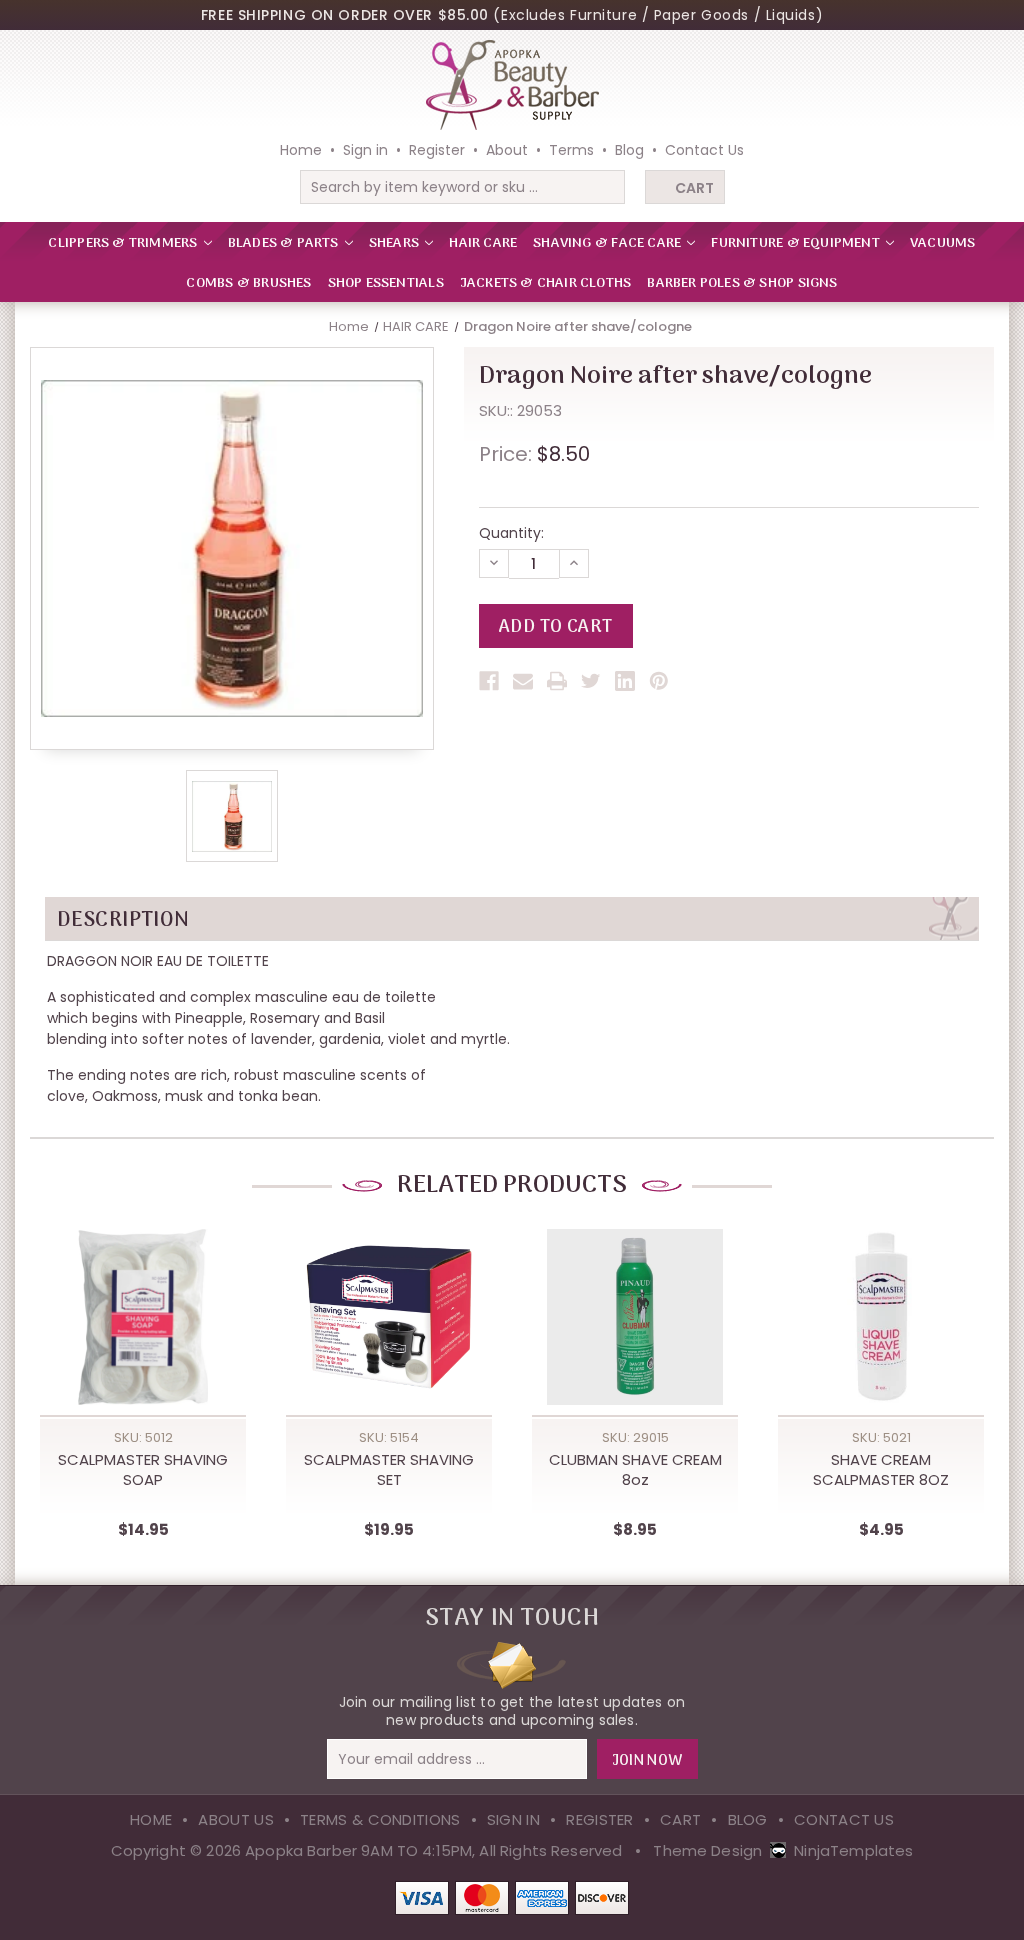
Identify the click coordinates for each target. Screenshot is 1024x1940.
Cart (694, 188)
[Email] (523, 681)
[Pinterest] (659, 681)
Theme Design (707, 1850)
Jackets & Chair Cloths (546, 283)
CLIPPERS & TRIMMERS (124, 243)
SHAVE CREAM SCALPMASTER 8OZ (881, 1470)
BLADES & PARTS (285, 243)
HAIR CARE (483, 243)
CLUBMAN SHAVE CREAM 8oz (635, 1470)
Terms (571, 150)
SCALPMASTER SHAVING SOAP (143, 1470)
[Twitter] (591, 681)
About (507, 150)
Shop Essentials (386, 283)
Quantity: (511, 533)
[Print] (557, 681)
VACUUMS (942, 243)
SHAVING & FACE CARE (608, 243)
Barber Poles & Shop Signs (742, 283)
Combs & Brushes (248, 283)
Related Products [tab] (512, 1185)
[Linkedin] (625, 681)
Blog (629, 150)
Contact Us (704, 150)
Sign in (365, 150)
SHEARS (395, 243)
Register (437, 150)
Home (301, 150)
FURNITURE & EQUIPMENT (797, 243)
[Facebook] (489, 681)
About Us (235, 1819)
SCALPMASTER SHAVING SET (389, 1470)
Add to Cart (143, 1339)
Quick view (143, 1298)
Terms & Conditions (380, 1819)
